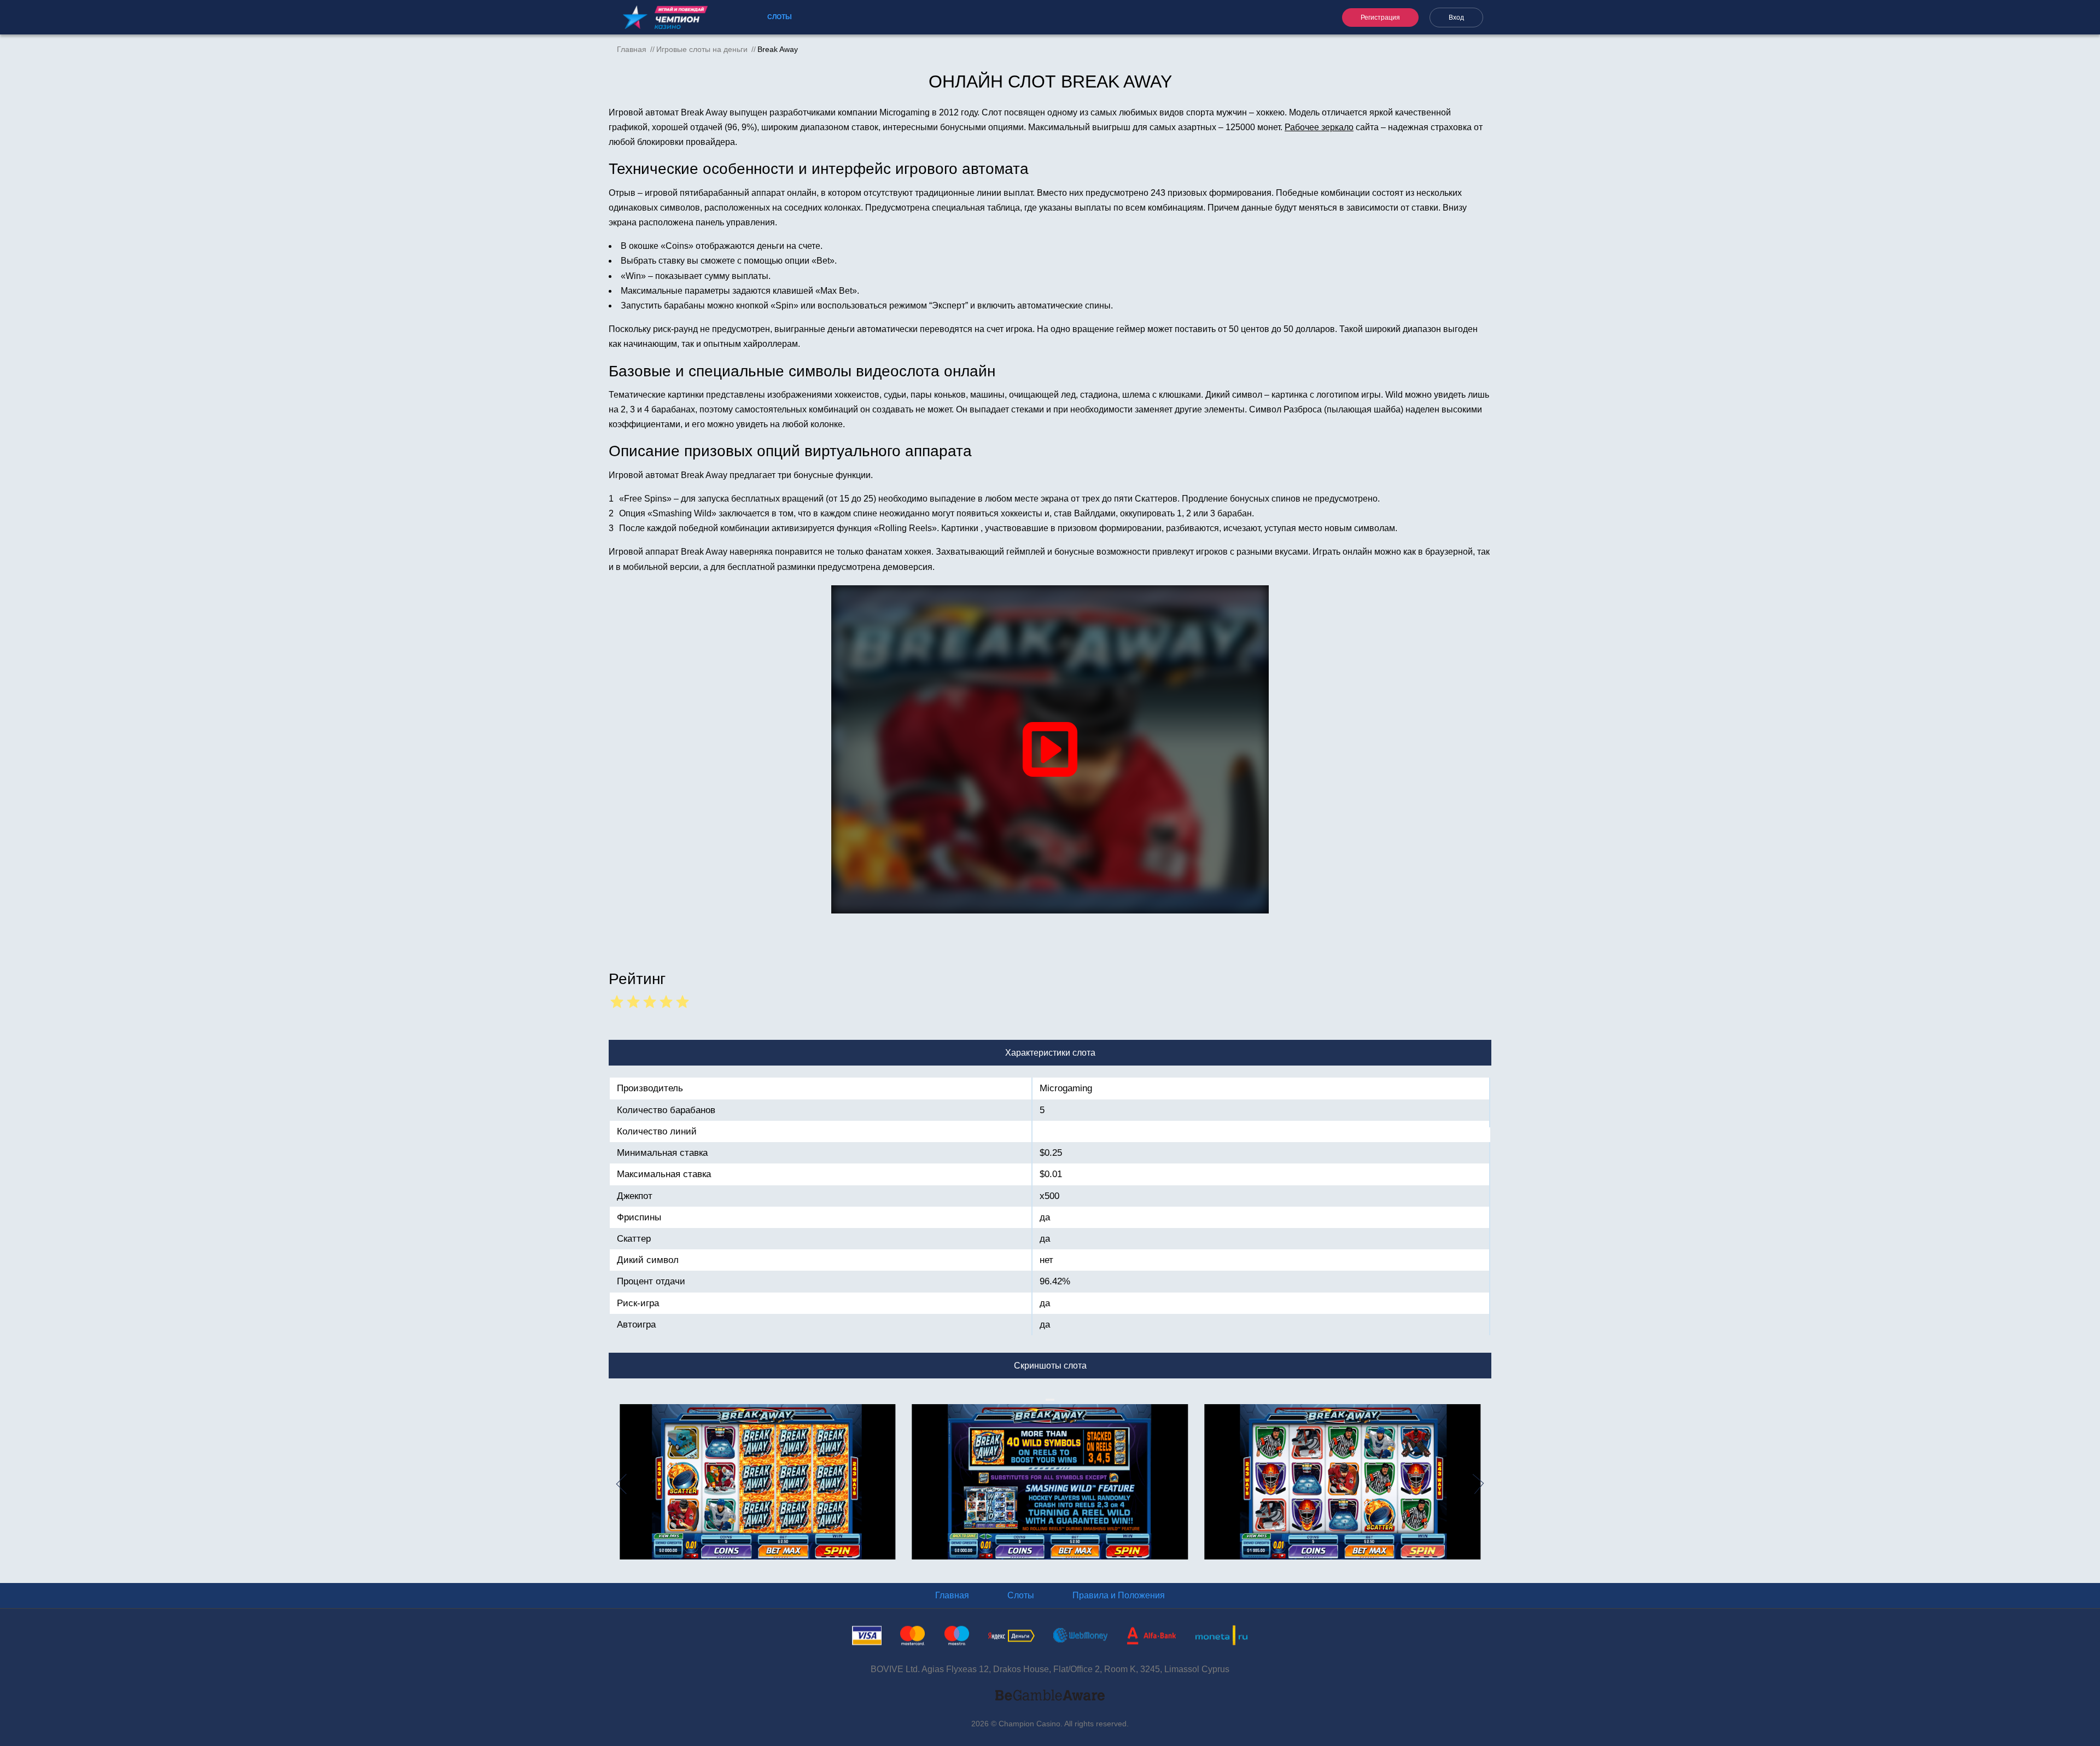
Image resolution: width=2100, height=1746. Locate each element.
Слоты (780, 17)
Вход (1456, 18)
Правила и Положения (1119, 1595)
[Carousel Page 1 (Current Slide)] (1047, 1400)
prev (616, 1484)
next (1484, 1484)
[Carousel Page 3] (1051, 1400)
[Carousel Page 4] (1053, 1400)
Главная (952, 1595)
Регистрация (1380, 18)
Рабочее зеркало (1319, 127)
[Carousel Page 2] (1049, 1400)
